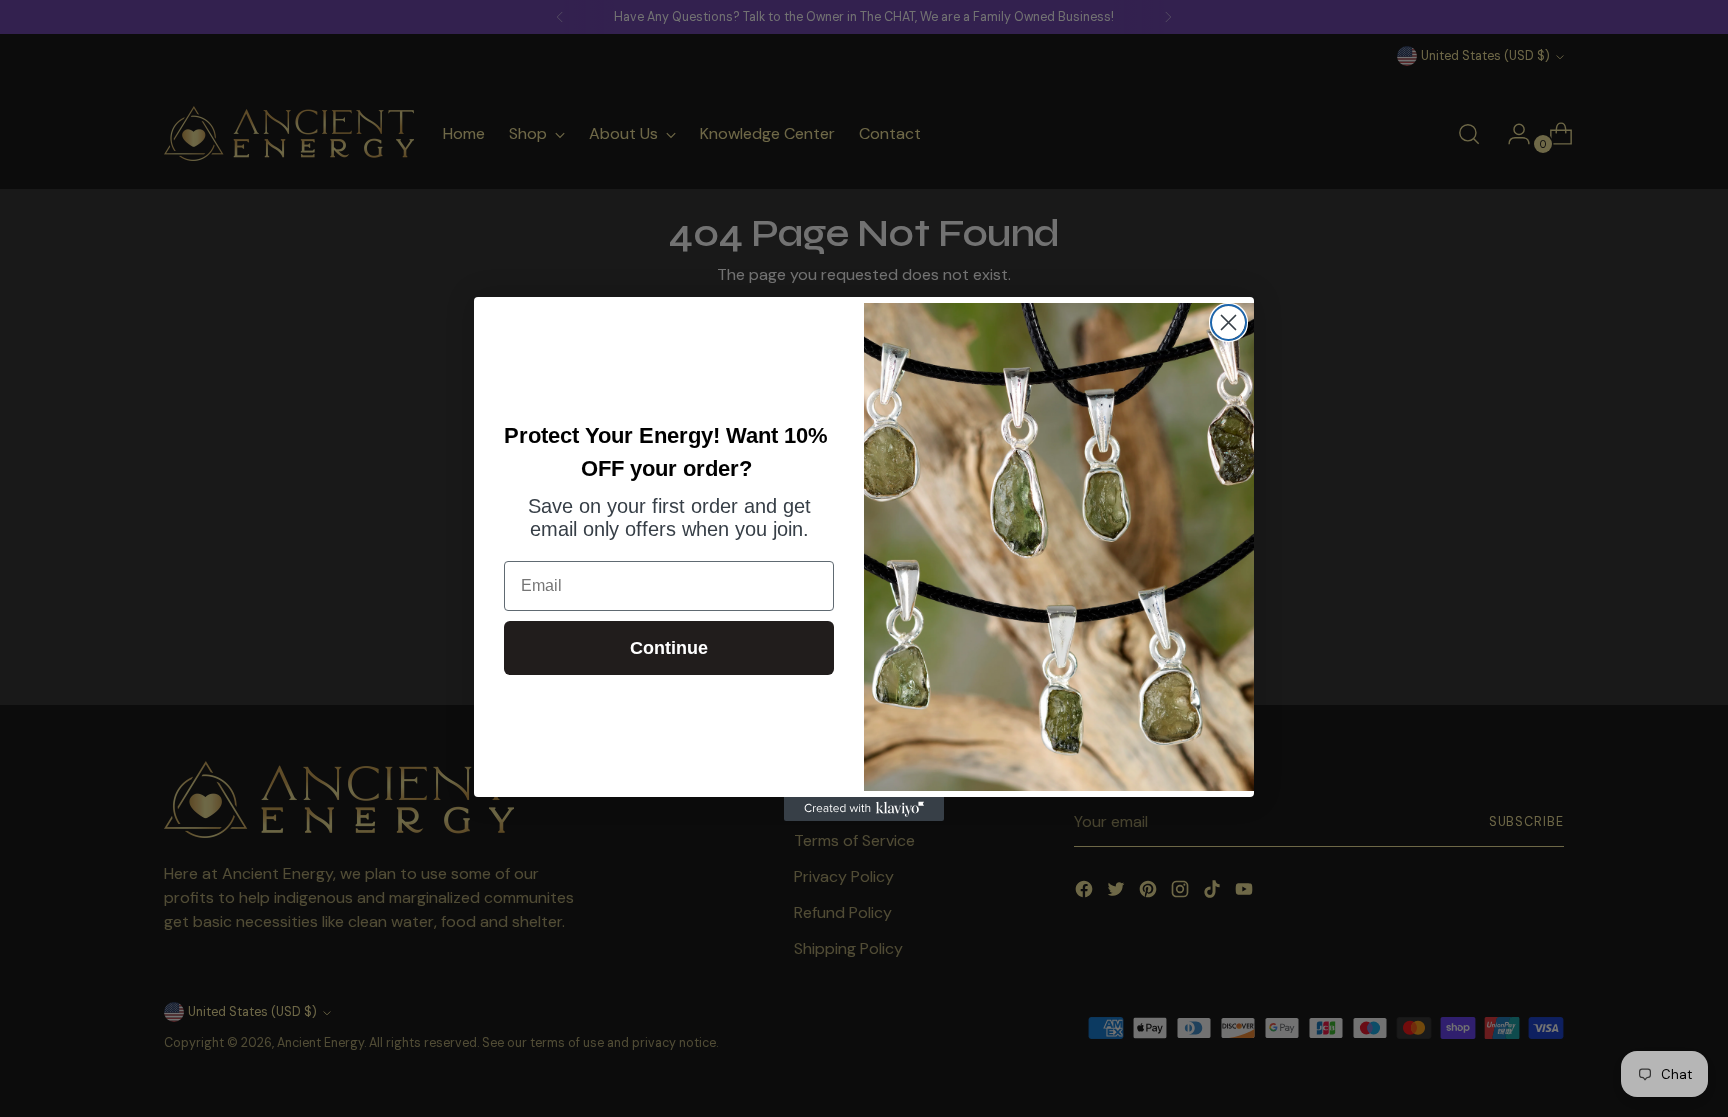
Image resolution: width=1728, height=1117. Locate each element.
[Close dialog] (1228, 322)
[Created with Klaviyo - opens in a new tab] (864, 809)
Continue (669, 648)
